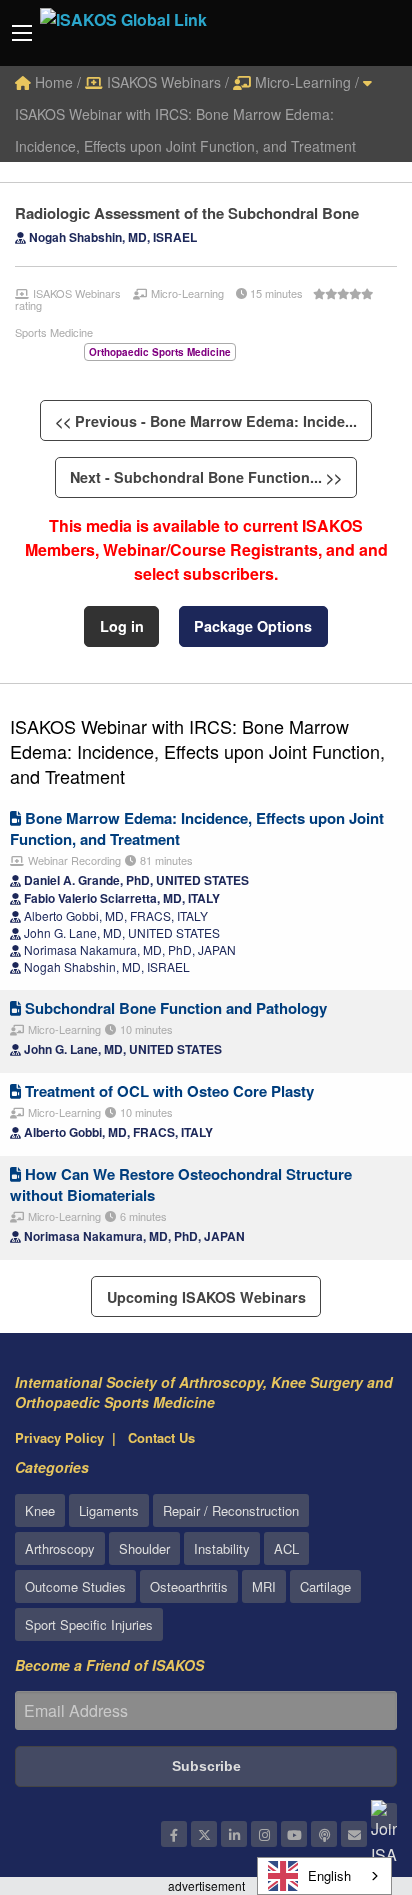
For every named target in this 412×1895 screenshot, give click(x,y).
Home (52, 82)
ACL (286, 1548)
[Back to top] (347, 1770)
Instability (222, 1548)
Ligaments (109, 1510)
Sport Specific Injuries (89, 1624)
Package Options (253, 626)
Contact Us (161, 1437)
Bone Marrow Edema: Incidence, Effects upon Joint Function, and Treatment (197, 828)
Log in (122, 626)
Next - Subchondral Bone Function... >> (206, 477)
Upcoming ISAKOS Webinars (206, 1297)
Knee (40, 1510)
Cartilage (325, 1586)
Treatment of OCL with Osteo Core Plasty (167, 1091)
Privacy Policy (59, 1437)
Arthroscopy (60, 1548)
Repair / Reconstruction (231, 1510)
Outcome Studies (75, 1586)
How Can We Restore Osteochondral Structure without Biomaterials (181, 1184)
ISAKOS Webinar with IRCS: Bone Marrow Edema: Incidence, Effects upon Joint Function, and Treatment (185, 130)
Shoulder (144, 1548)
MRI (264, 1586)
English (329, 1875)
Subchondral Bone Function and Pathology (174, 1008)
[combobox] (324, 1876)
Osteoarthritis (189, 1586)
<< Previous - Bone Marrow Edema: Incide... (206, 421)
